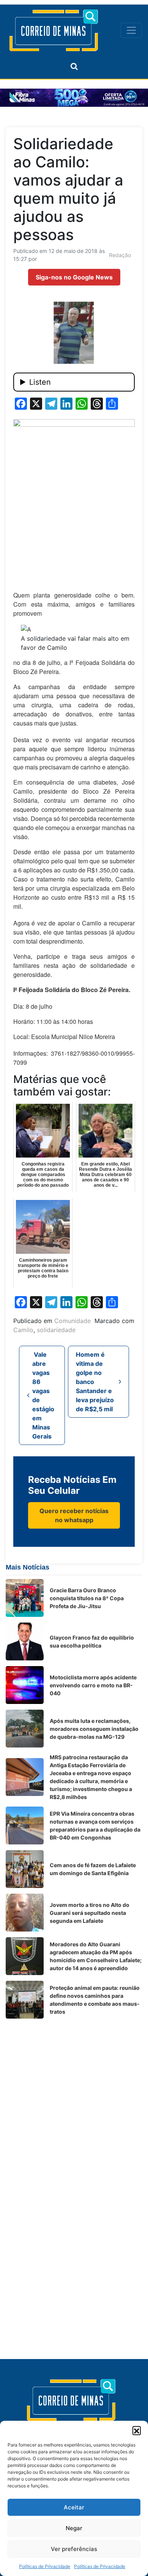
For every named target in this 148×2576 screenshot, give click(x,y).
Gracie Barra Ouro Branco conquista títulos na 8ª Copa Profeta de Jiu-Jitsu (87, 1598)
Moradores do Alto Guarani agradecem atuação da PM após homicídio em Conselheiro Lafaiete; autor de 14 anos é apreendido (96, 1956)
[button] (137, 2430)
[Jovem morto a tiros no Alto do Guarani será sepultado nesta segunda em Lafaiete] (25, 1913)
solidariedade (56, 1330)
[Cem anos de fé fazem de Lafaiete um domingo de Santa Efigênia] (25, 1869)
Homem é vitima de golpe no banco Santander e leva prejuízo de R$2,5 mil (95, 1382)
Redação (120, 255)
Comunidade (72, 1321)
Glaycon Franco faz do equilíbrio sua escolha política (92, 1641)
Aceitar (74, 2507)
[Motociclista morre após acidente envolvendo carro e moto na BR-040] (25, 1685)
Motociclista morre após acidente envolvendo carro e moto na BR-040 (93, 1685)
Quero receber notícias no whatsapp (74, 1515)
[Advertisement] (74, 2098)
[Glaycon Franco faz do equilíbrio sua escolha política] (25, 1641)
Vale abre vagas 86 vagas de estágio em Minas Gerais (43, 1395)
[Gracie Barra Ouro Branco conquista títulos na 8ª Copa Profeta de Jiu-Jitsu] (25, 1598)
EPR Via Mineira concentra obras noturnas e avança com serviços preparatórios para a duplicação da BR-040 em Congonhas (95, 1826)
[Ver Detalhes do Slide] (74, 98)
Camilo (23, 1330)
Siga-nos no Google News (74, 277)
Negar (74, 2528)
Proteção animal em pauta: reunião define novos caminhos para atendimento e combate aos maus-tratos (95, 2000)
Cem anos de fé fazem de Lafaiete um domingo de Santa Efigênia (93, 1869)
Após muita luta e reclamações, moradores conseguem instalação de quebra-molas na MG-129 (94, 1729)
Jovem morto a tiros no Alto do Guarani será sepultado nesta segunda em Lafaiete (90, 1913)
